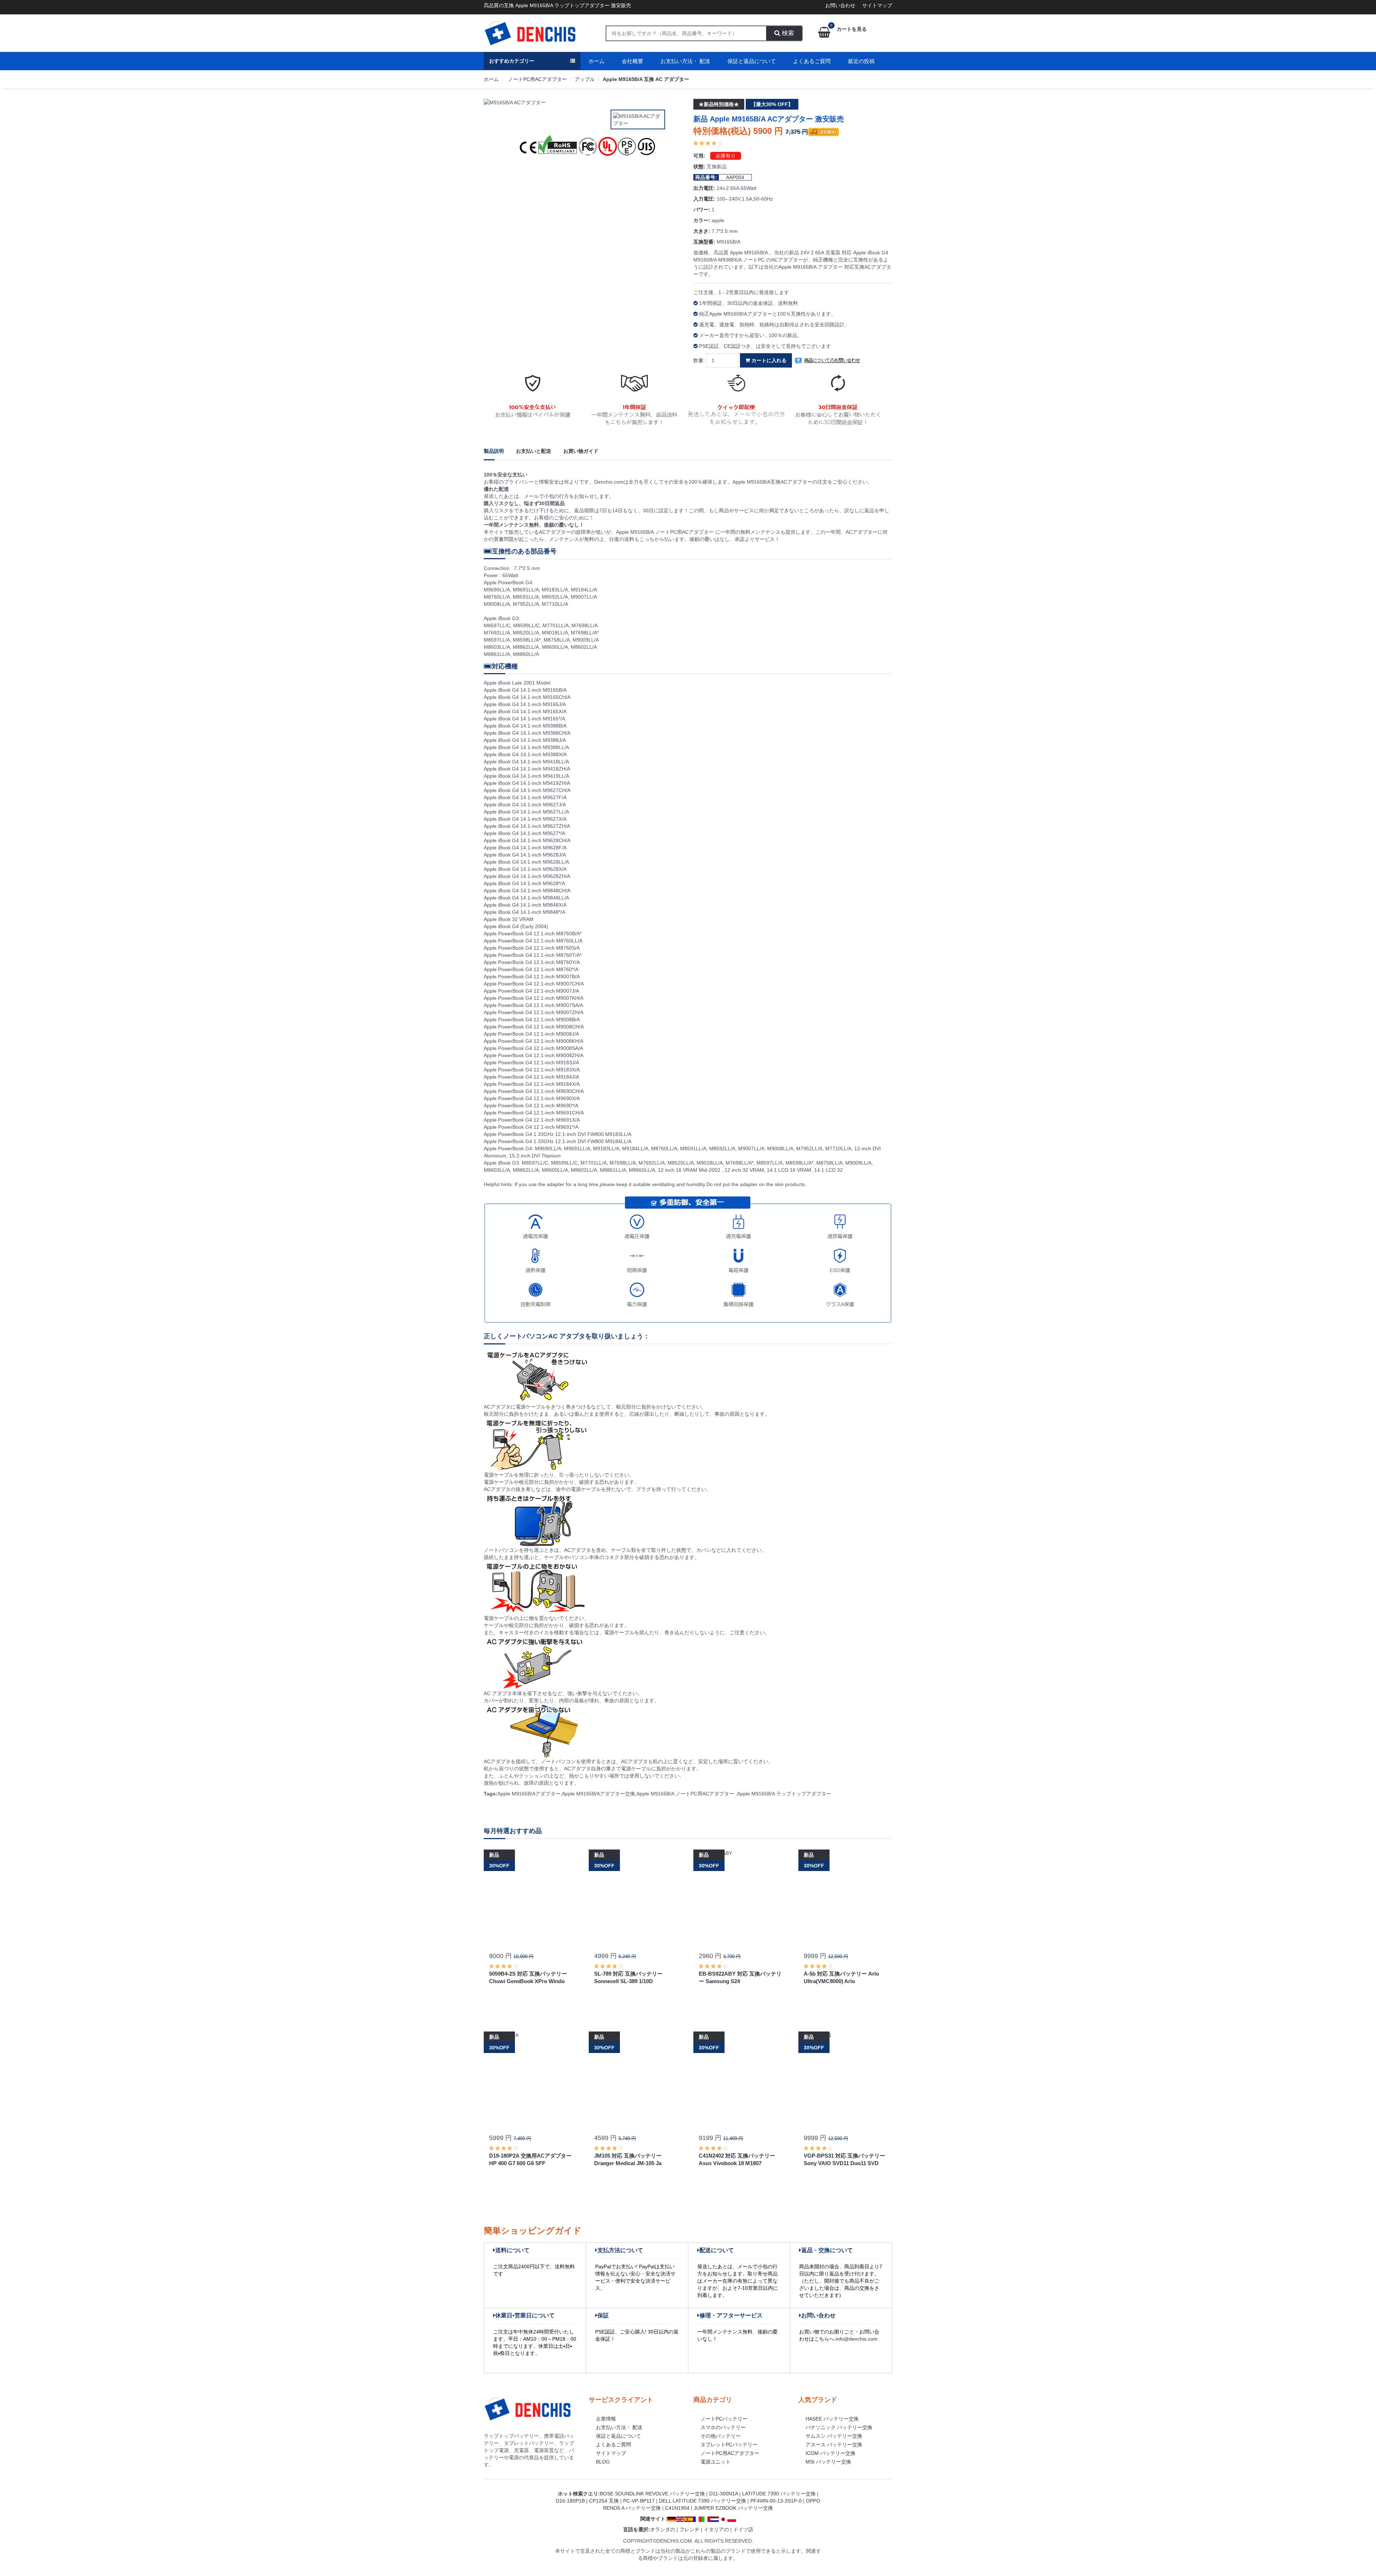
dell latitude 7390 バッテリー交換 (703, 2501)
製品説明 (494, 451)
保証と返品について (752, 61)
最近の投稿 (861, 61)
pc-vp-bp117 (639, 2501)
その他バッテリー (721, 2436)
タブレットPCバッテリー (729, 2445)
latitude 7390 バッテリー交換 (779, 2494)
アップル (585, 79)
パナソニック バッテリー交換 (839, 2427)
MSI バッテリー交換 (828, 2462)
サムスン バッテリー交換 (834, 2436)
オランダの (663, 2529)
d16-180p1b (570, 2501)
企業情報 (606, 2419)
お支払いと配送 (534, 451)
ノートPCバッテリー (724, 2419)
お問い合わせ (840, 5)
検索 (787, 33)
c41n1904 (677, 2508)
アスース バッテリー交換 (834, 2445)
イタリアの (716, 2529)
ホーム (596, 61)
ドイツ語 (743, 2529)
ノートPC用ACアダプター (537, 79)
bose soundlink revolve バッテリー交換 (652, 2494)
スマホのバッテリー (723, 2427)
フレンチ (689, 2529)
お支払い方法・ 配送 (685, 61)
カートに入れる (768, 360)
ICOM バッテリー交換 (830, 2453)
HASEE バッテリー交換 (832, 2419)
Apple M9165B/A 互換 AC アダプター (646, 79)
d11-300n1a (723, 2494)
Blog (603, 2462)
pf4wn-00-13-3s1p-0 (776, 2501)
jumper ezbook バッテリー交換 (733, 2508)
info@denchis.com (857, 2339)
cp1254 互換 (604, 2501)
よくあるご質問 (812, 61)
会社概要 (632, 61)
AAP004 (735, 177)
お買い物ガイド (581, 451)
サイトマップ (877, 5)
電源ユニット (716, 2462)
